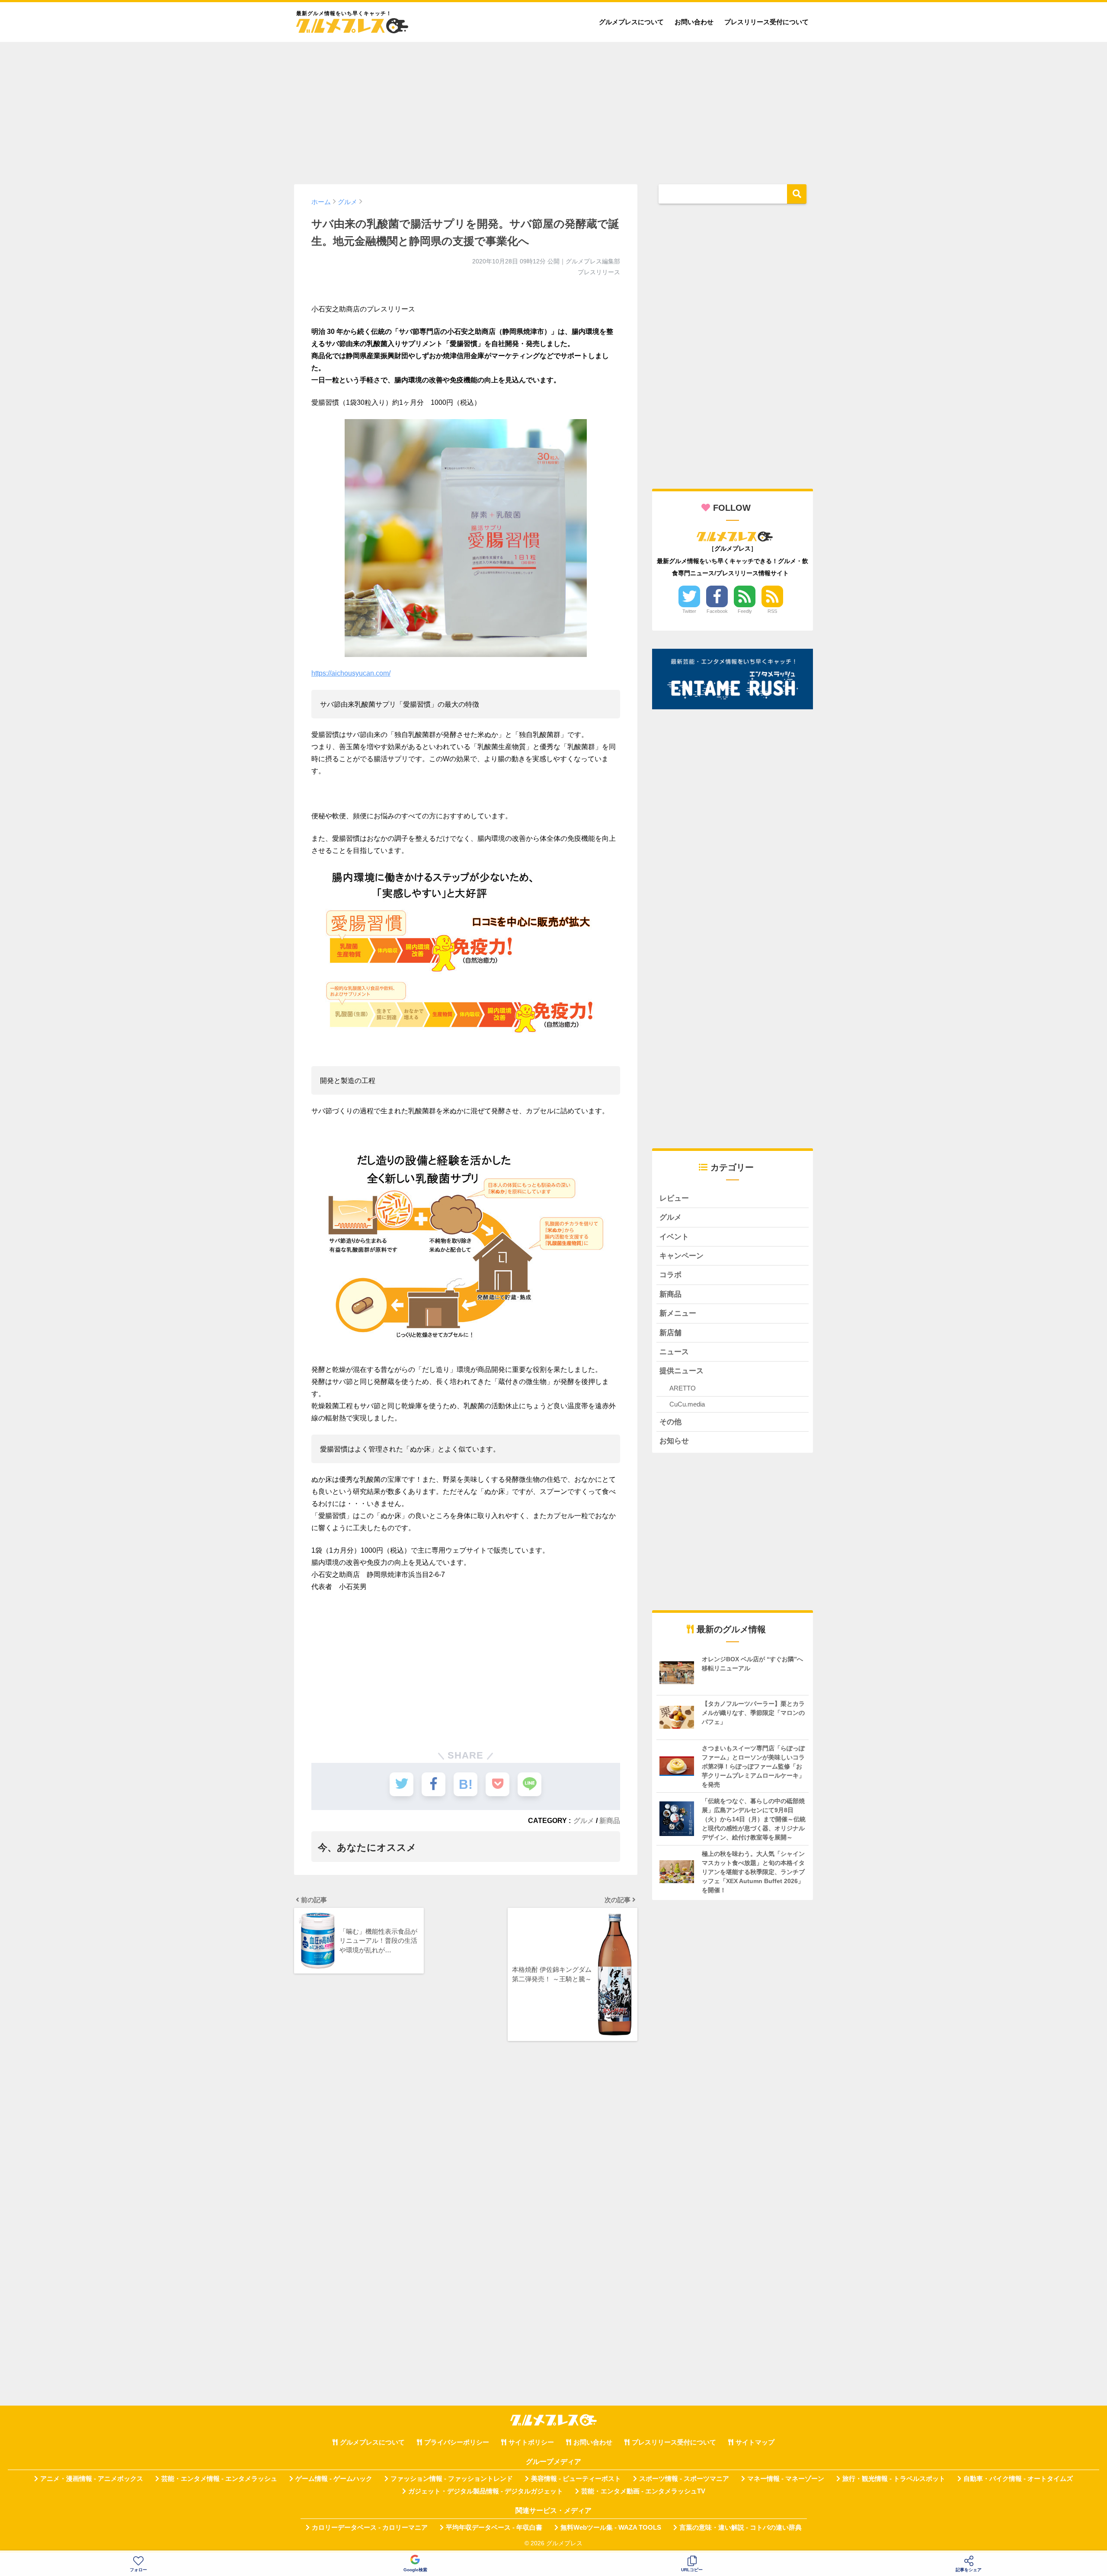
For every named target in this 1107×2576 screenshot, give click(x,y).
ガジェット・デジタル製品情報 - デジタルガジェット (486, 2491)
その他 (670, 1422)
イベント (674, 1237)
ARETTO (683, 1388)
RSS (772, 611)
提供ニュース (681, 1371)
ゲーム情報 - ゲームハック (334, 2479)
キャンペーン (681, 1256)
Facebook (717, 611)
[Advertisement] (553, 109)
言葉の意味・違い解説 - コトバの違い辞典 (741, 2528)
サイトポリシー (531, 2442)
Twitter (689, 611)
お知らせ (674, 1441)
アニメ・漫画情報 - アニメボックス (92, 2479)
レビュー (674, 1198)
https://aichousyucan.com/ (351, 673)
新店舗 (670, 1333)
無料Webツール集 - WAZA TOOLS (611, 2528)
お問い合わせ (694, 22)
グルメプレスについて (631, 22)
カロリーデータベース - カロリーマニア (370, 2528)
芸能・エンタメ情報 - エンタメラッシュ (219, 2479)
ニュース (674, 1352)
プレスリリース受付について (766, 22)
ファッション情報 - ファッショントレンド (452, 2479)
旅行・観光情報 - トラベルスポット (894, 2479)
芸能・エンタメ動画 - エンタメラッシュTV (643, 2491)
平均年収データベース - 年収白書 (494, 2528)
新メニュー (678, 1313)
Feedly (745, 611)
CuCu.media (687, 1404)
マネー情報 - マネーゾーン (786, 2479)
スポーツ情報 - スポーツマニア (684, 2479)
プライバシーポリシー (457, 2442)
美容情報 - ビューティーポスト (576, 2479)
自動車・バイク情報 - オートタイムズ (1018, 2479)
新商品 (610, 1820)
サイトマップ (755, 2442)
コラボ (670, 1275)
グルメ (584, 1820)
